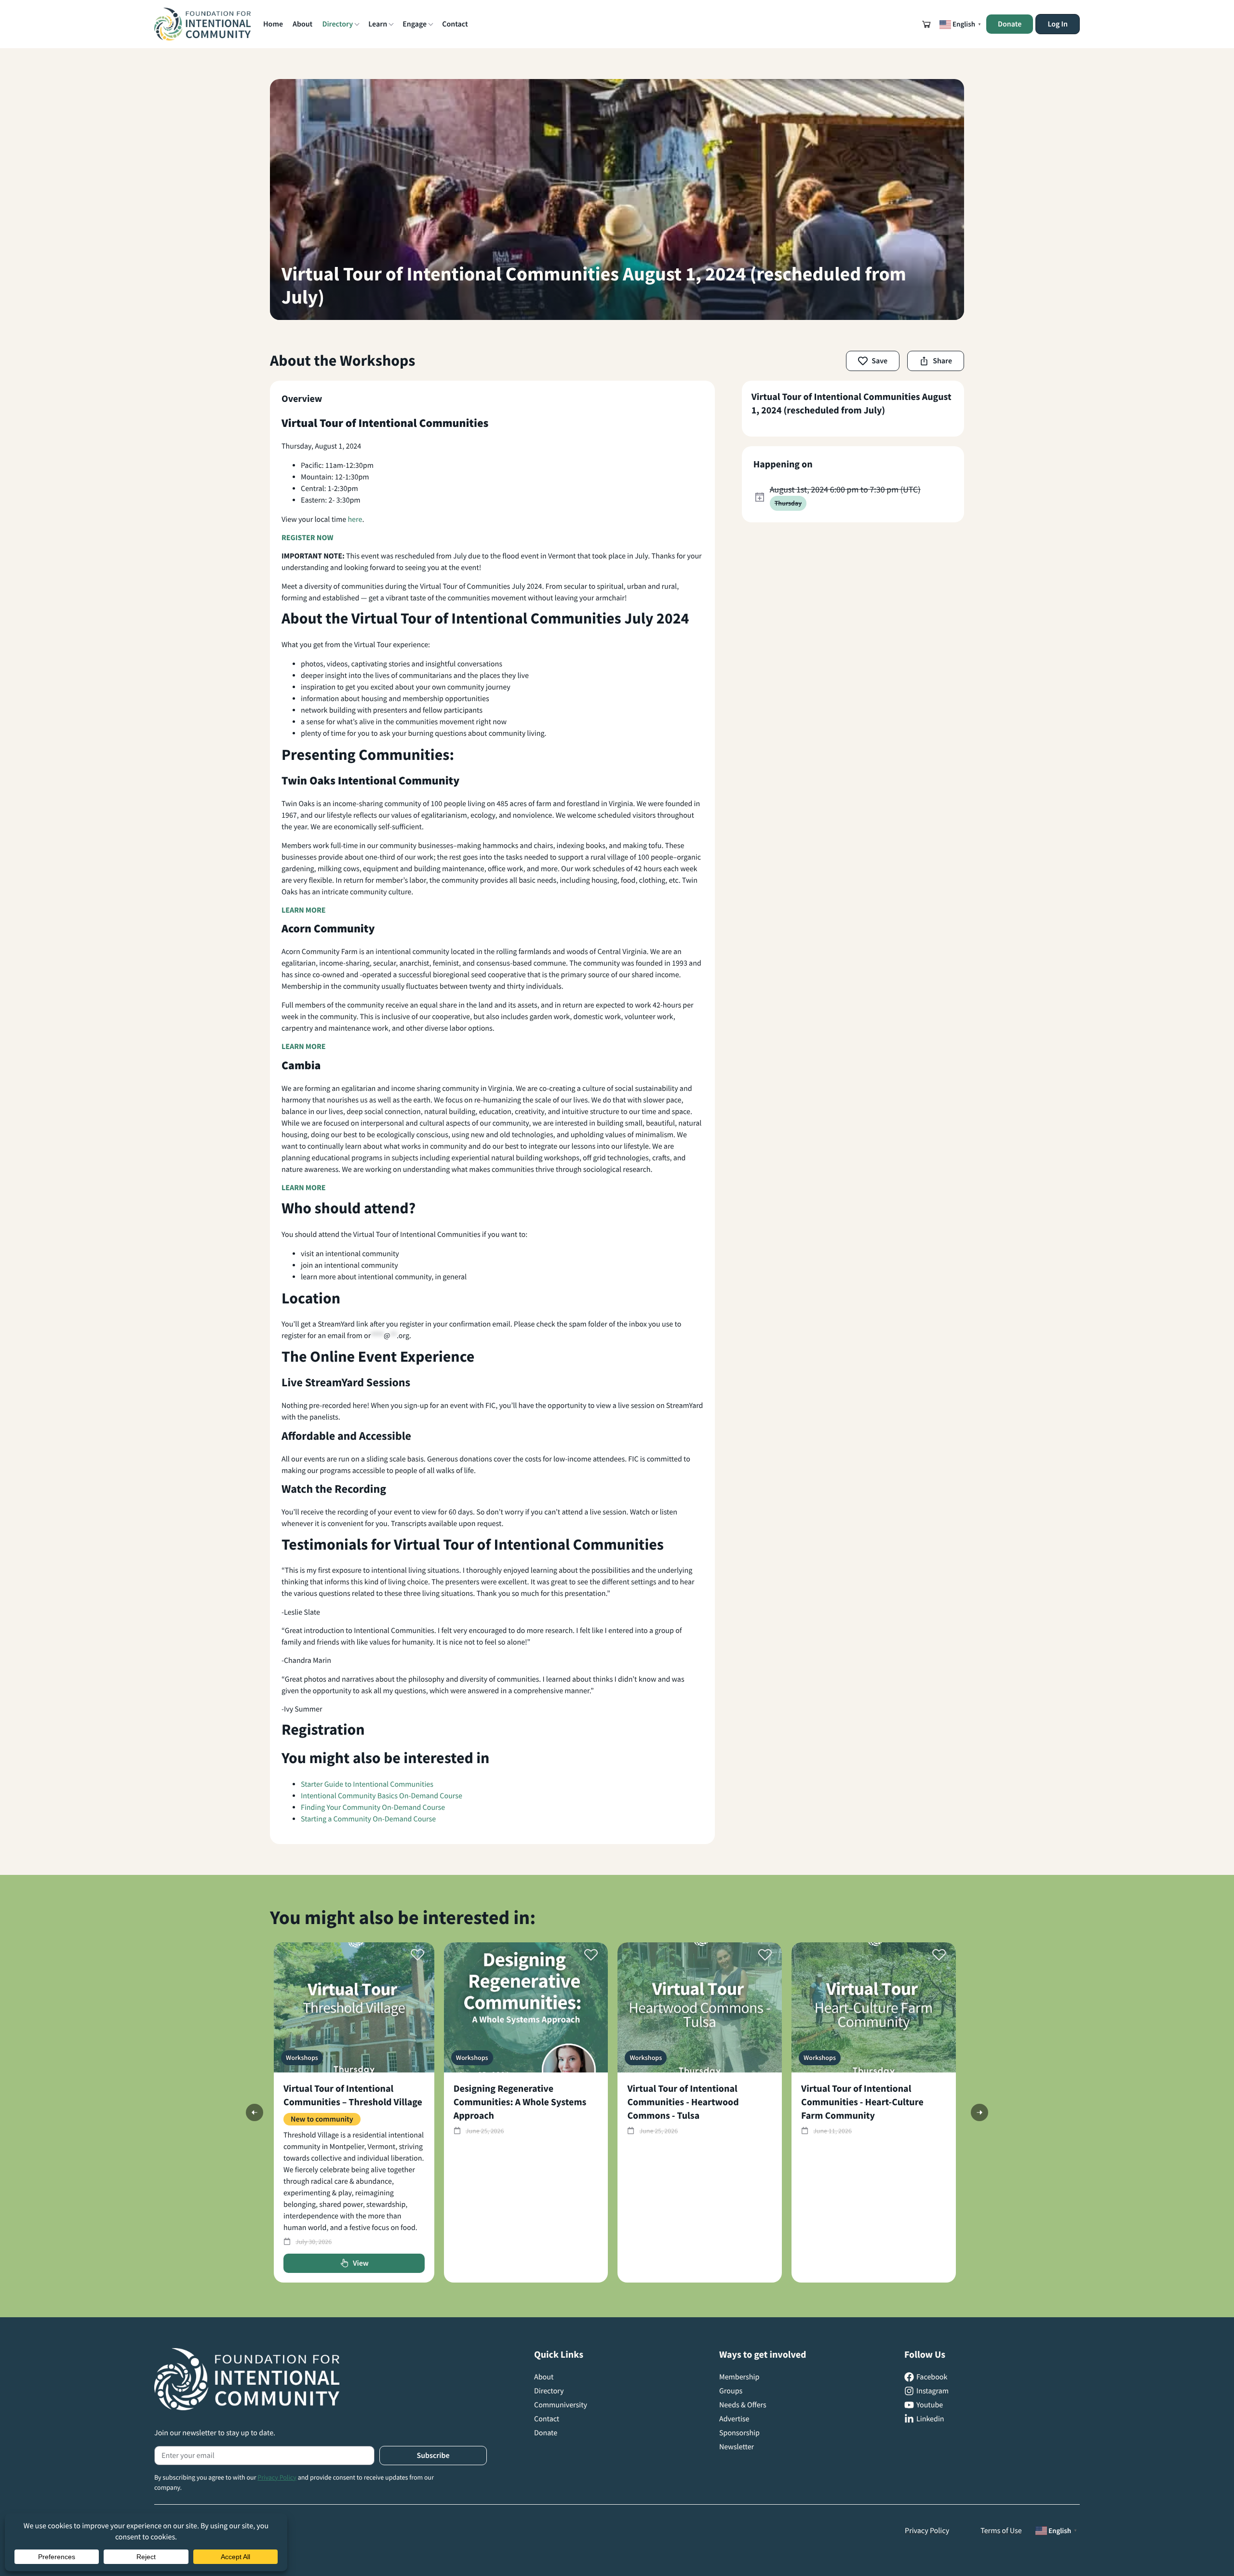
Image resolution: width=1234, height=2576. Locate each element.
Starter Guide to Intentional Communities (367, 1784)
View (361, 2263)
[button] (926, 24)
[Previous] (255, 2112)
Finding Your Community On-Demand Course (373, 1807)
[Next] (979, 2112)
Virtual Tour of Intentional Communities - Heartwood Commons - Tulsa (683, 2102)
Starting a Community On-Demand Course (368, 1819)
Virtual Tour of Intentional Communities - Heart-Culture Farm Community (862, 2102)
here (355, 519)
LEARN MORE (304, 910)
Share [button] (942, 361)
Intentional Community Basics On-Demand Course (382, 1796)
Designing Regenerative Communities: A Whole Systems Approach (520, 2102)
